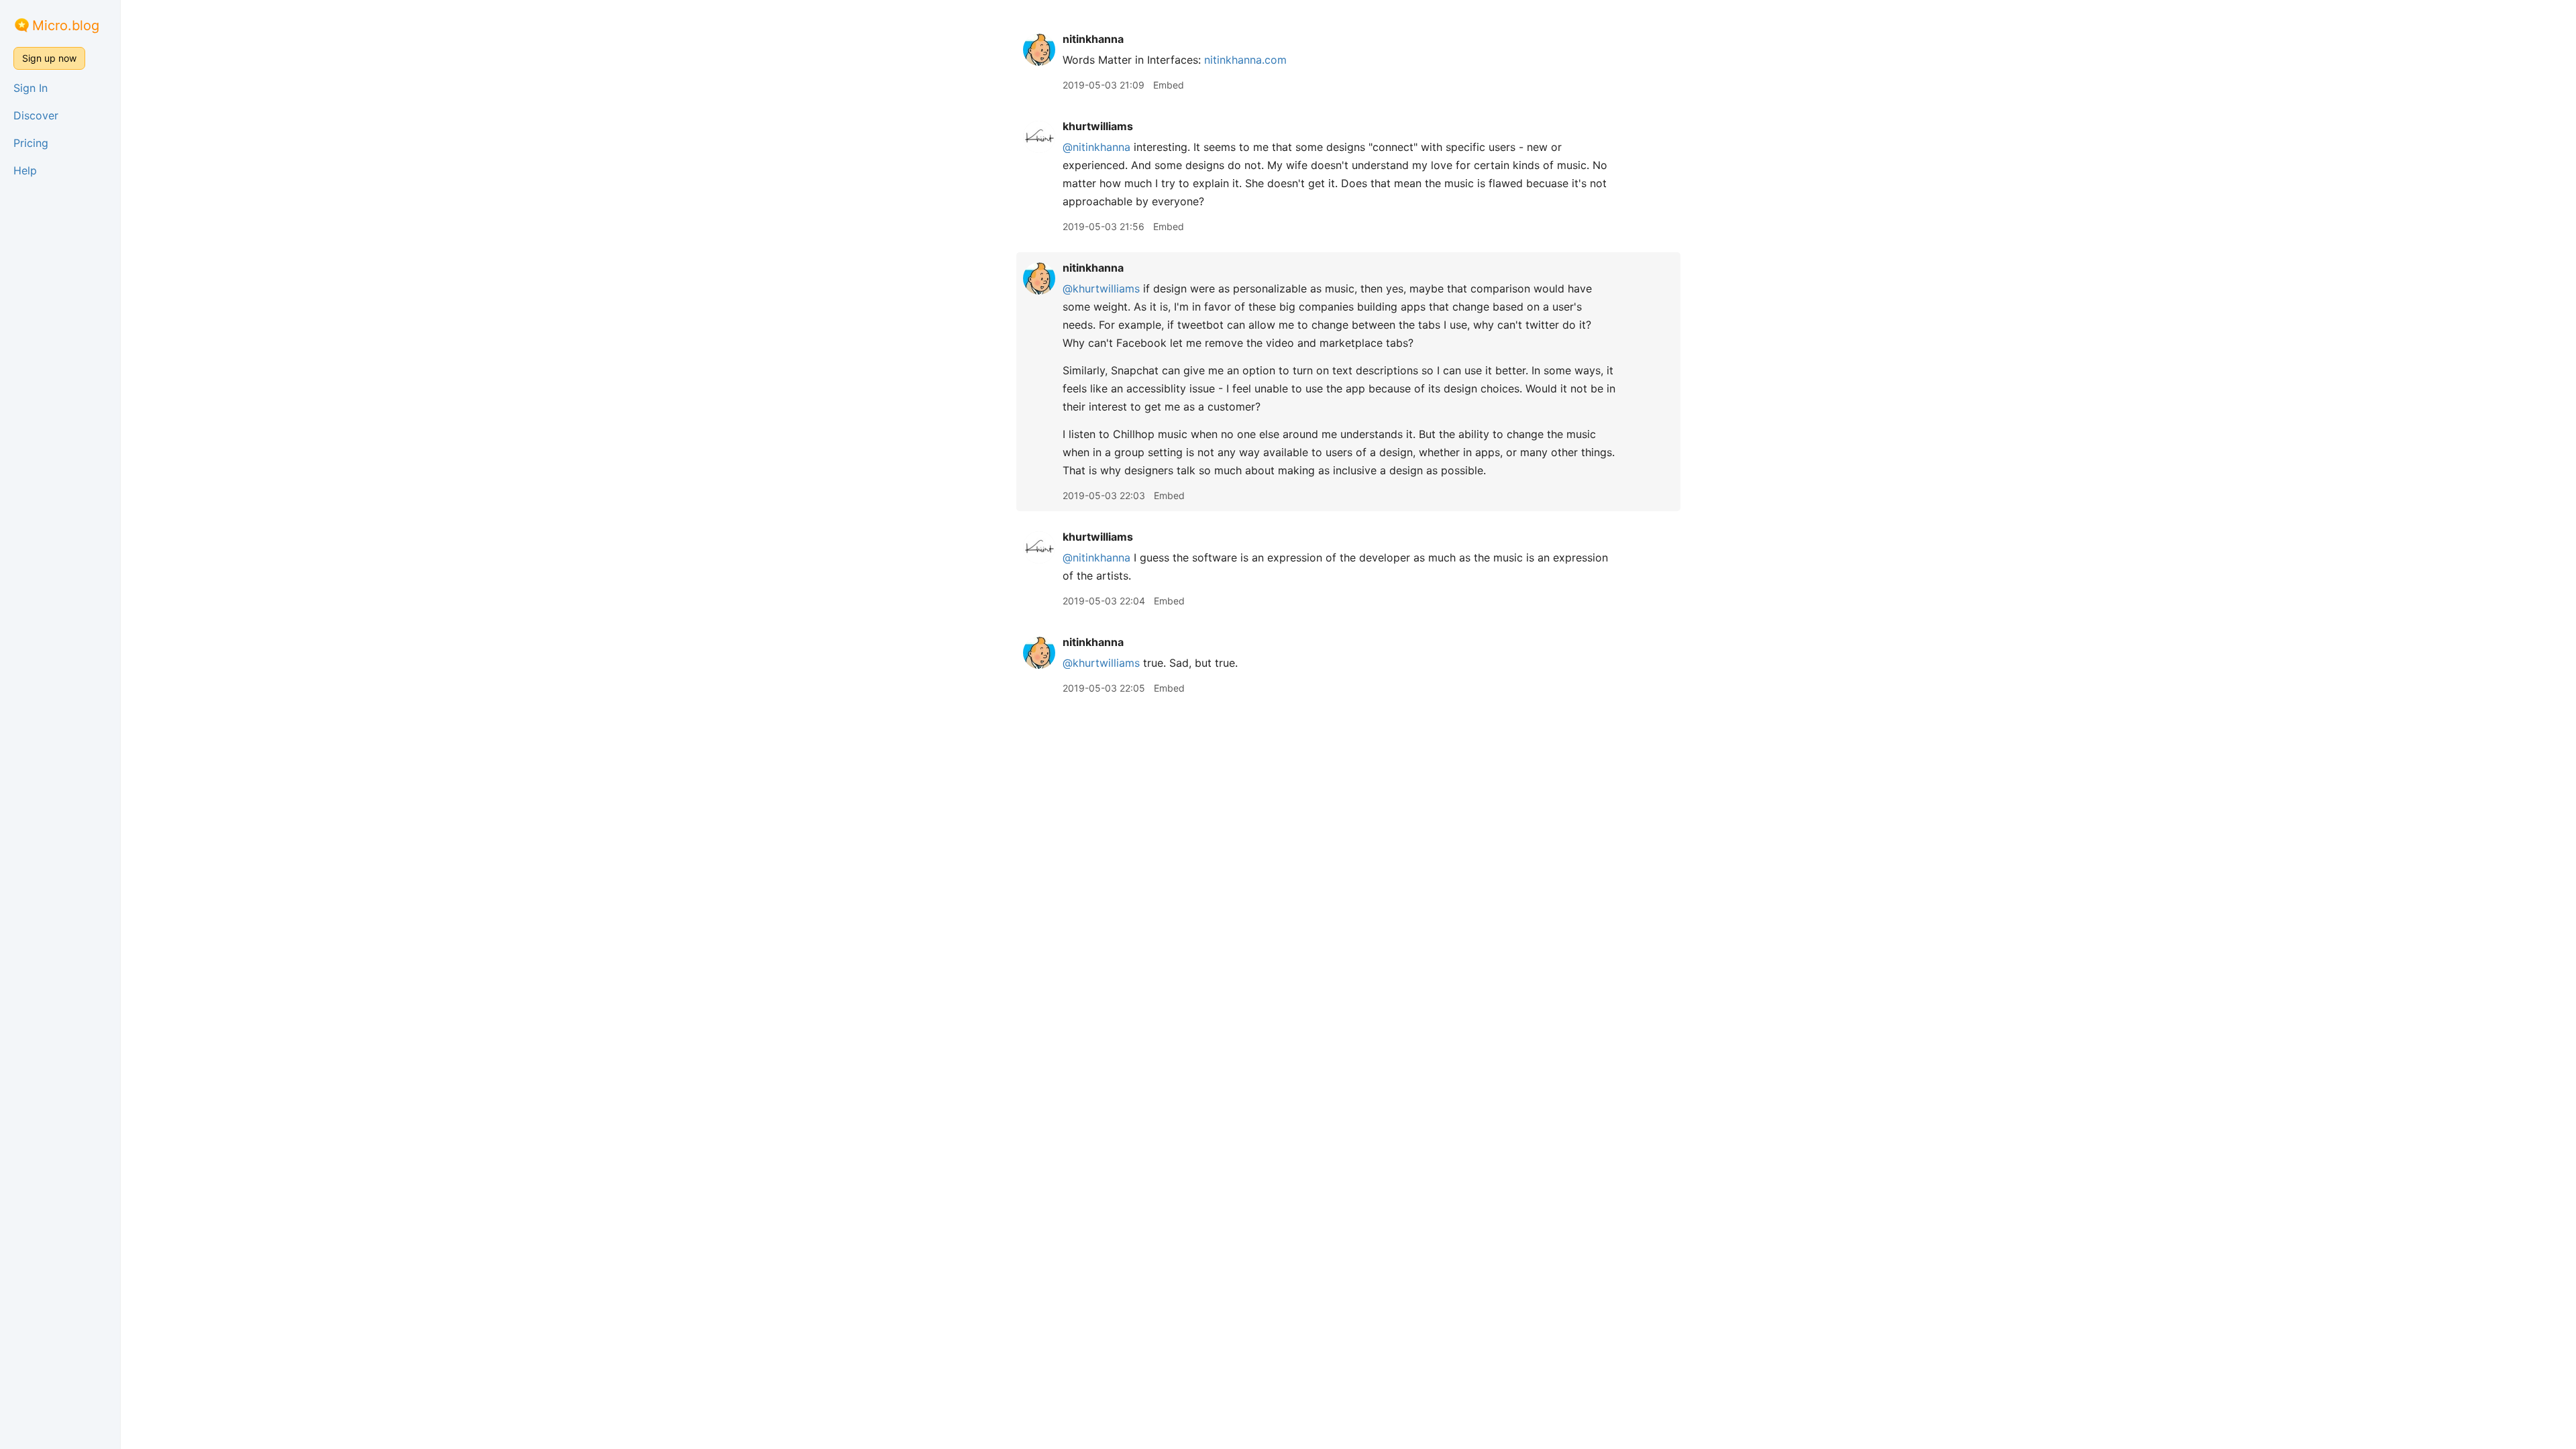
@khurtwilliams (1101, 288)
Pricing (31, 143)
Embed (1169, 85)
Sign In (31, 88)
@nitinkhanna (1096, 147)
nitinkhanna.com (1245, 60)
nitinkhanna (1093, 39)
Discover (36, 115)
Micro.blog (66, 25)
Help (25, 170)
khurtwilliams (1098, 126)
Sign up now (49, 58)
